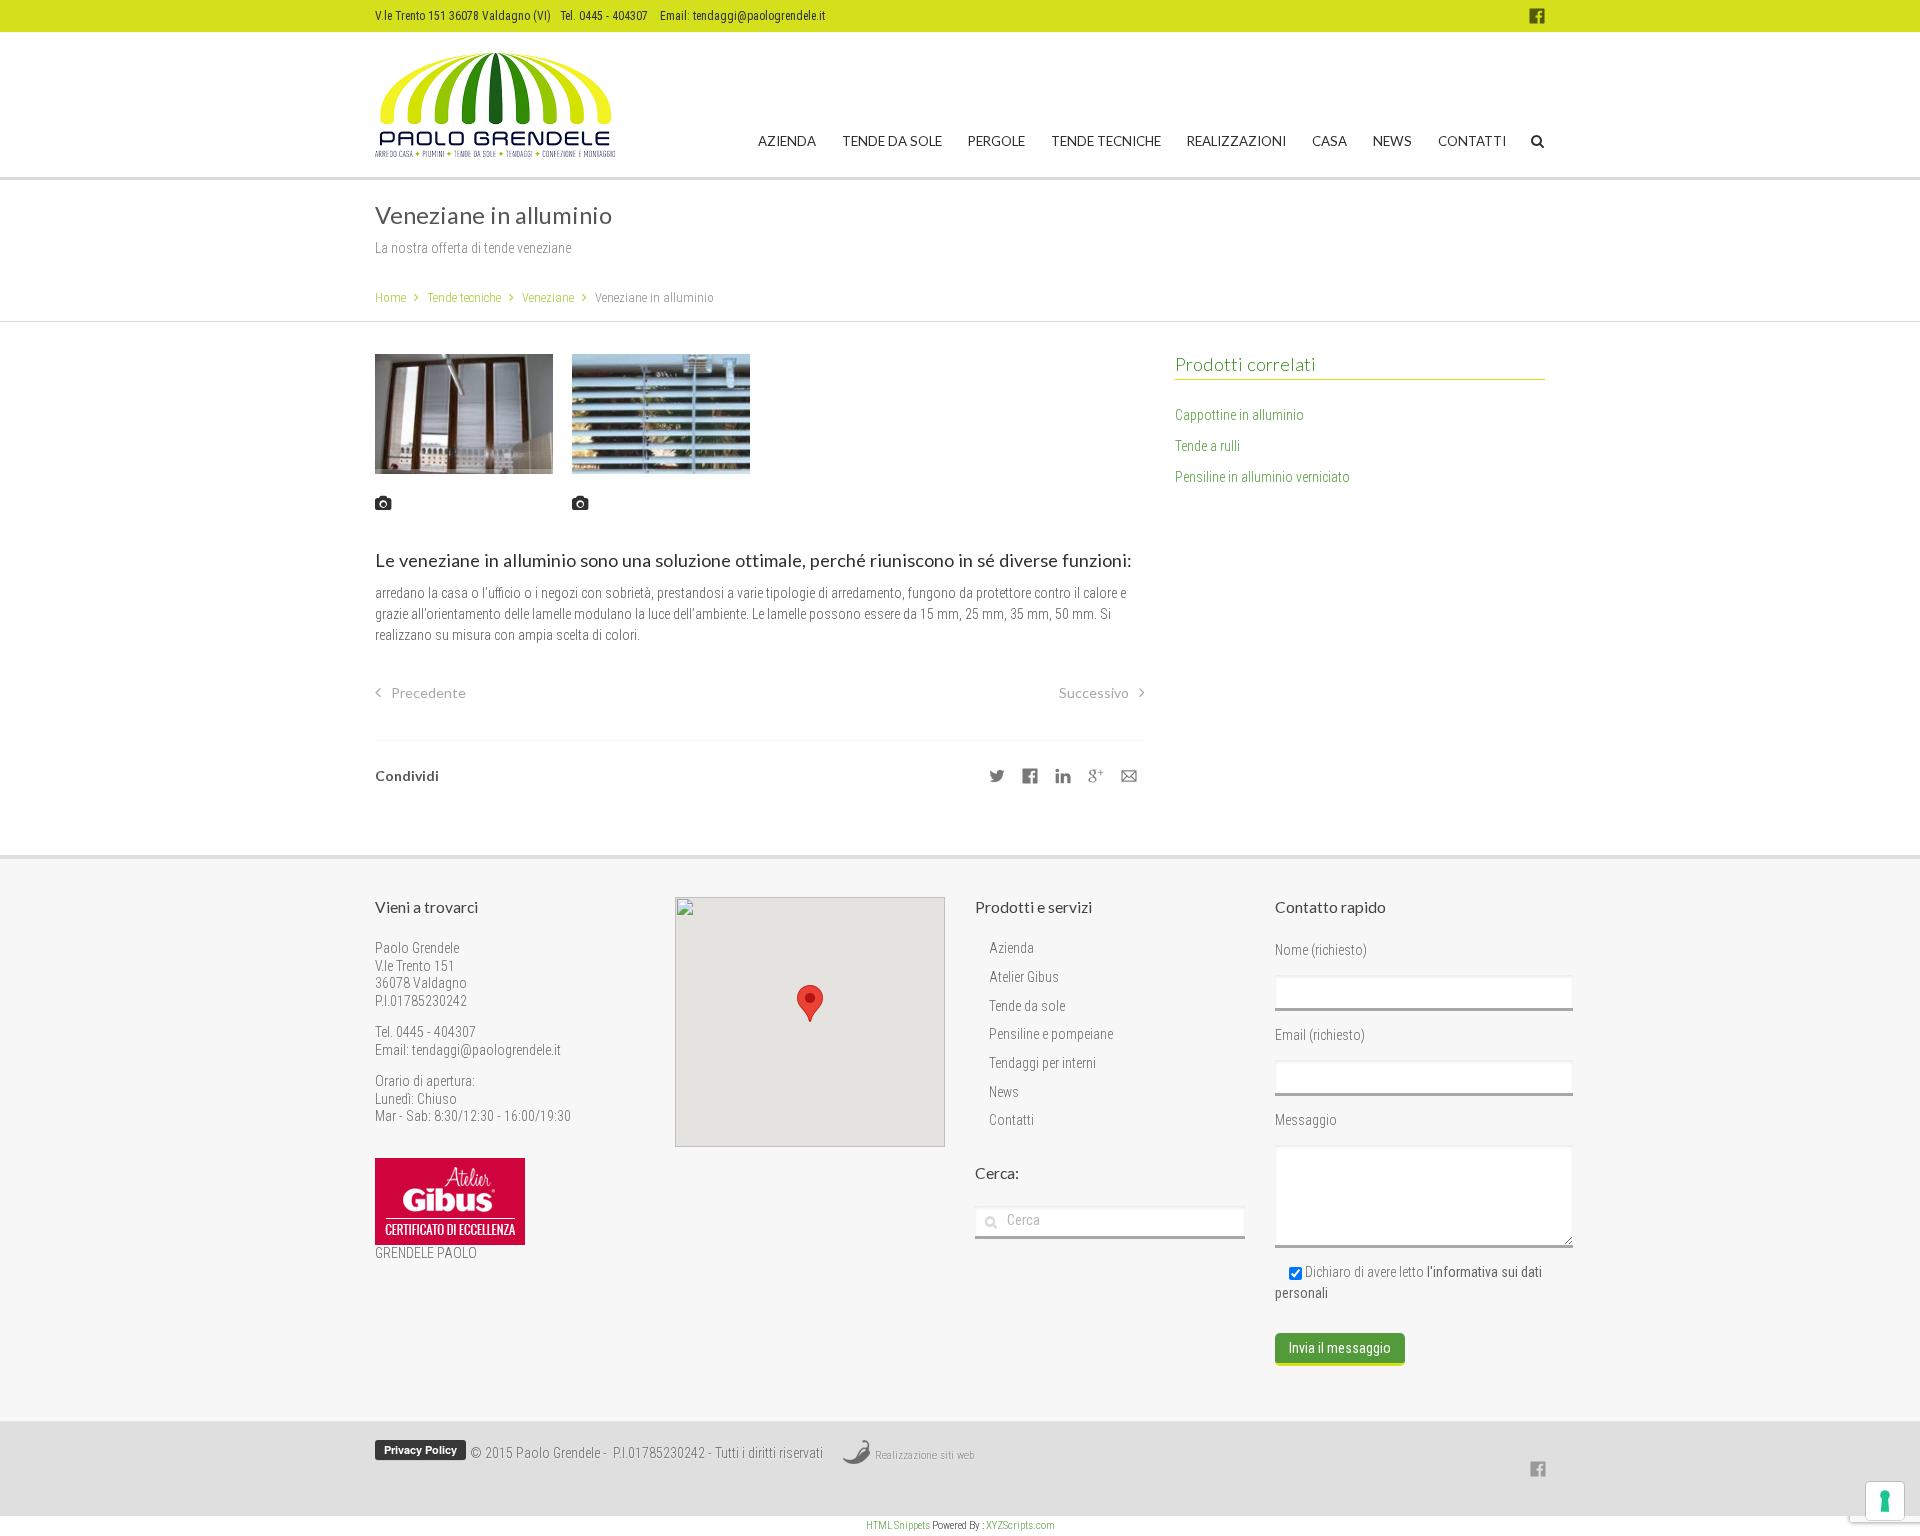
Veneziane (548, 297)
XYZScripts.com (1020, 1525)
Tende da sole (892, 141)
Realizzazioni (1236, 141)
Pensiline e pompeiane (1051, 1034)
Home (390, 297)
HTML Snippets (898, 1525)
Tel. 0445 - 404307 (425, 1032)
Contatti (1472, 141)
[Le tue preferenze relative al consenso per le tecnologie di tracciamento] (1885, 1501)
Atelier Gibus (1024, 977)
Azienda (787, 141)
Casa (1329, 141)
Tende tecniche (1106, 141)
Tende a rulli (1207, 446)
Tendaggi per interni (1042, 1063)
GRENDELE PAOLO (426, 1253)
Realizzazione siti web (924, 1455)
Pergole (996, 141)
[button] (810, 1003)
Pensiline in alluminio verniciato (1262, 477)
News (1392, 141)
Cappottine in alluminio (1239, 415)
